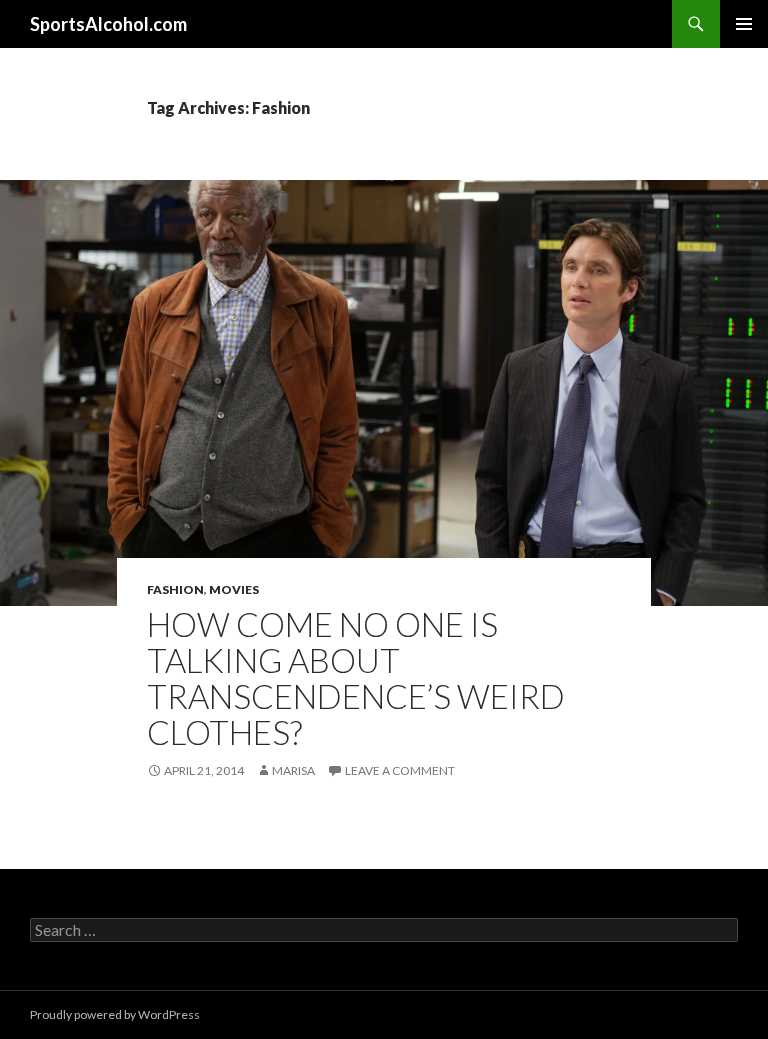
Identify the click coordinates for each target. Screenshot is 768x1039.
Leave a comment (400, 770)
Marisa (293, 770)
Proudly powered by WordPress (115, 1014)
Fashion (175, 589)
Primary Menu (744, 24)
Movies (234, 589)
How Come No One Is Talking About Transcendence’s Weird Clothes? (356, 678)
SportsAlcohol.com (108, 24)
